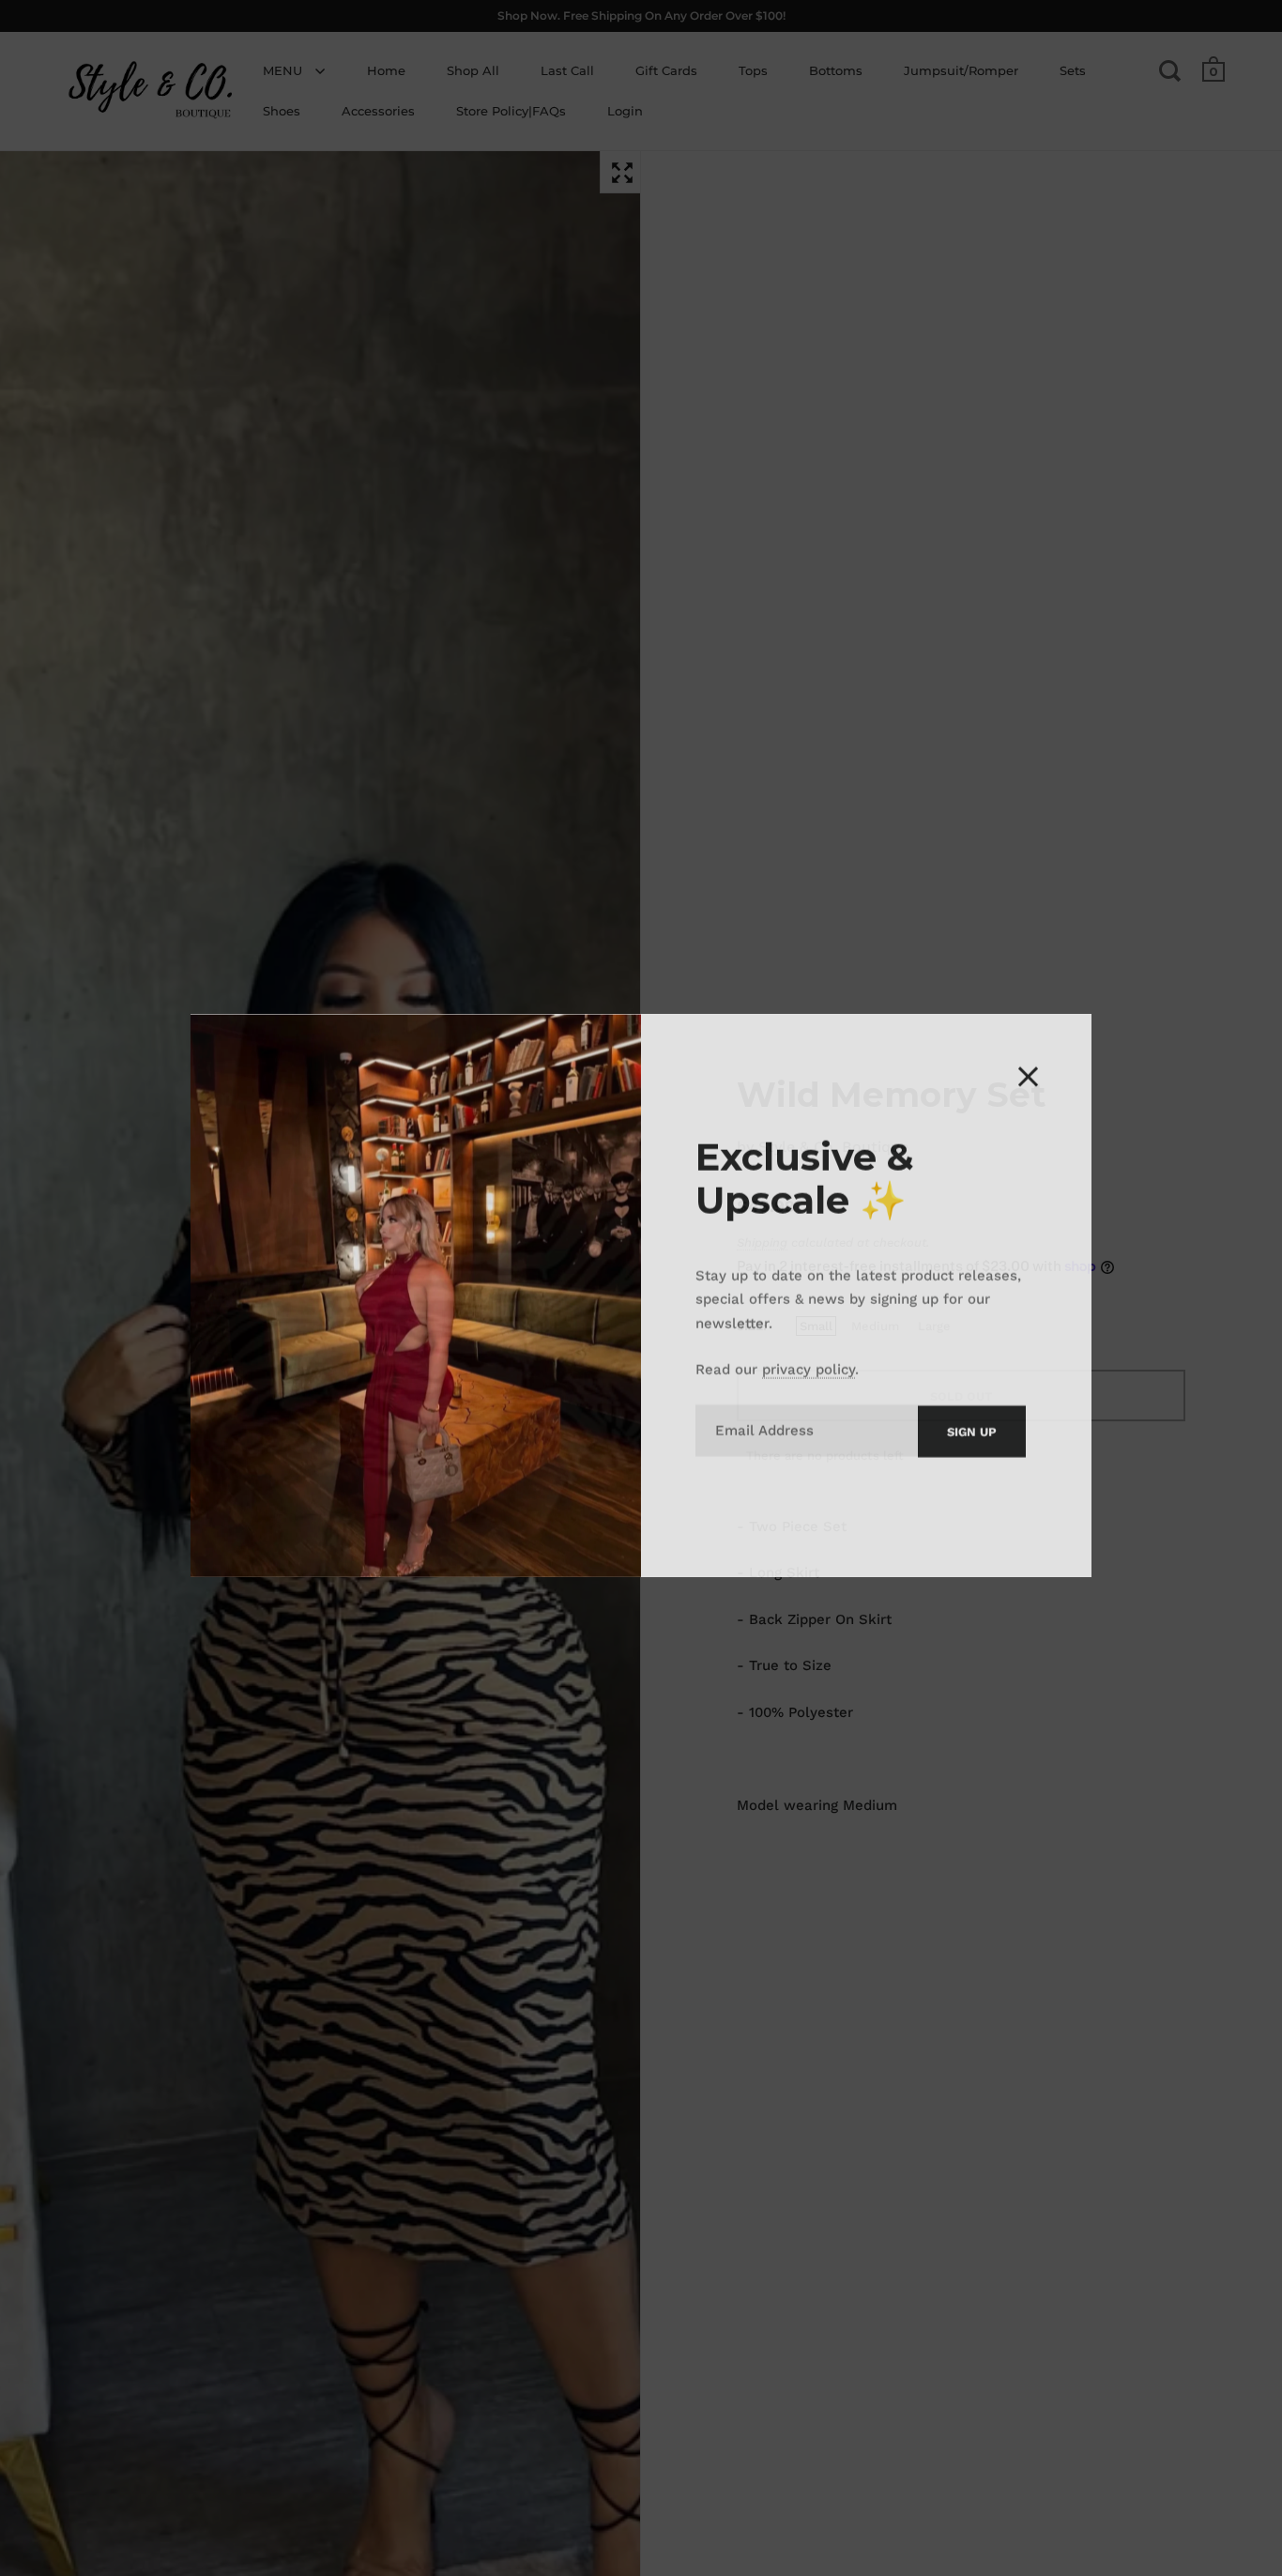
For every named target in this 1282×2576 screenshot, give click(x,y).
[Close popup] (1028, 1069)
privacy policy (809, 1361)
